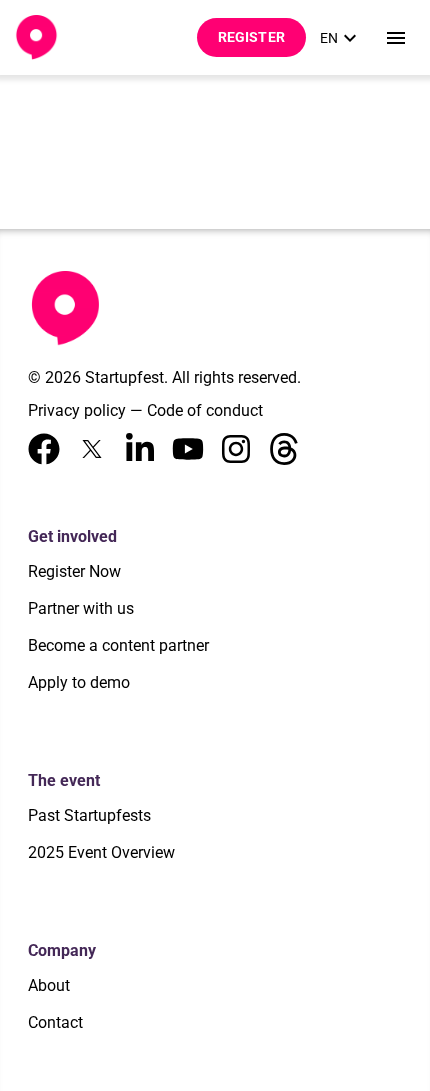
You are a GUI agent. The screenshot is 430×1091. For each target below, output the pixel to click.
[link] (341, 38)
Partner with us (81, 608)
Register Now (74, 571)
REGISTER (251, 37)
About (49, 985)
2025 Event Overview (101, 852)
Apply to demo (79, 682)
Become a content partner (118, 645)
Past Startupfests (89, 815)
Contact (55, 1022)
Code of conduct (205, 410)
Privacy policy (77, 410)
